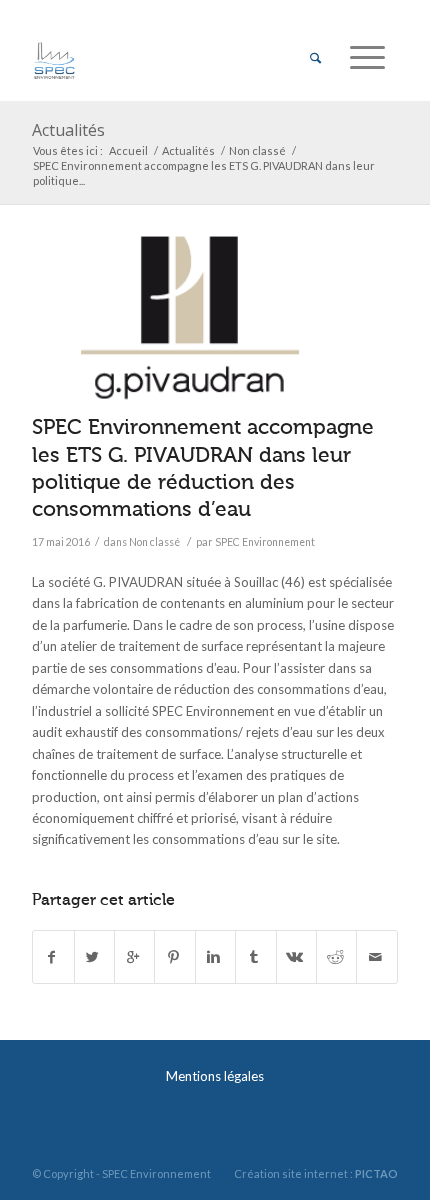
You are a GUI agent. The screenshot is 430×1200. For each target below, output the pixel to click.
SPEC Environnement (265, 542)
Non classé (257, 150)
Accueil (128, 150)
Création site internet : (316, 1173)
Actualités (68, 130)
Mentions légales (215, 1076)
